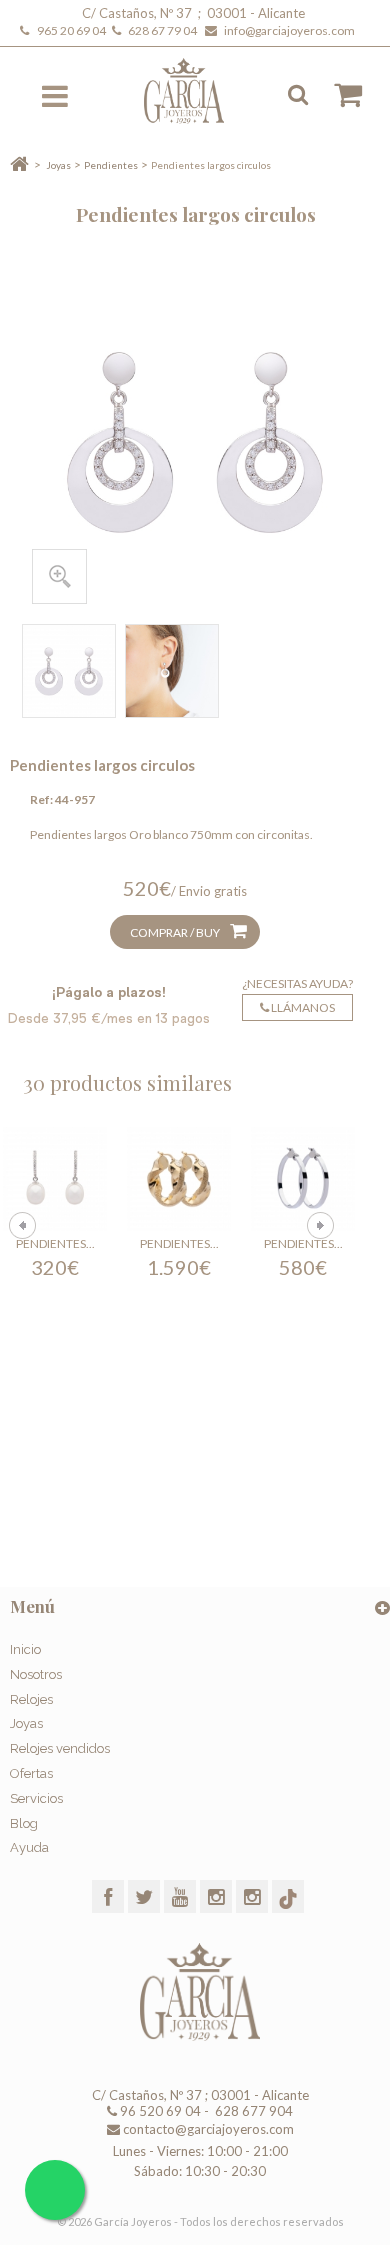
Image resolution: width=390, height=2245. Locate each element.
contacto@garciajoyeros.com (208, 2129)
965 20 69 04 (73, 30)
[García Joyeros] (197, 90)
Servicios (36, 1798)
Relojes (31, 1699)
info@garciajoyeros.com (289, 30)
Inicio (25, 1649)
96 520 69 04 (159, 2111)
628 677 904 (252, 2111)
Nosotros (36, 1674)
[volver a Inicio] (19, 165)
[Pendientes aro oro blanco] (303, 1179)
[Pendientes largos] (55, 1179)
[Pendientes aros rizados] (179, 1179)
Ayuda (29, 1847)
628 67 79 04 (164, 30)
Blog (24, 1823)
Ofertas (31, 1773)
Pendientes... (55, 1243)
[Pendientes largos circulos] (69, 671)
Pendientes (111, 165)
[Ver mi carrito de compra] (338, 95)
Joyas (58, 165)
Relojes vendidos (60, 1748)
